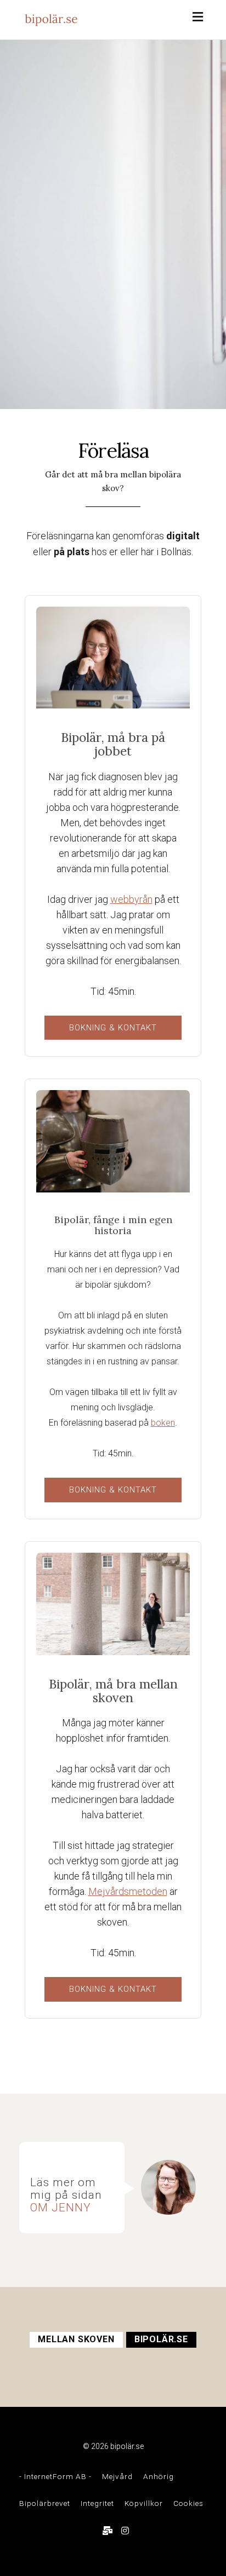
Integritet (97, 2503)
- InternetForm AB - (55, 2476)
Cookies (188, 2503)
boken (163, 1423)
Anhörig (159, 2476)
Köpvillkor (144, 2503)
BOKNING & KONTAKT (113, 1028)
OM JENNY (61, 2208)
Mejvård (117, 2476)
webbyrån (131, 899)
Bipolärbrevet (45, 2503)
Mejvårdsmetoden (128, 1891)
